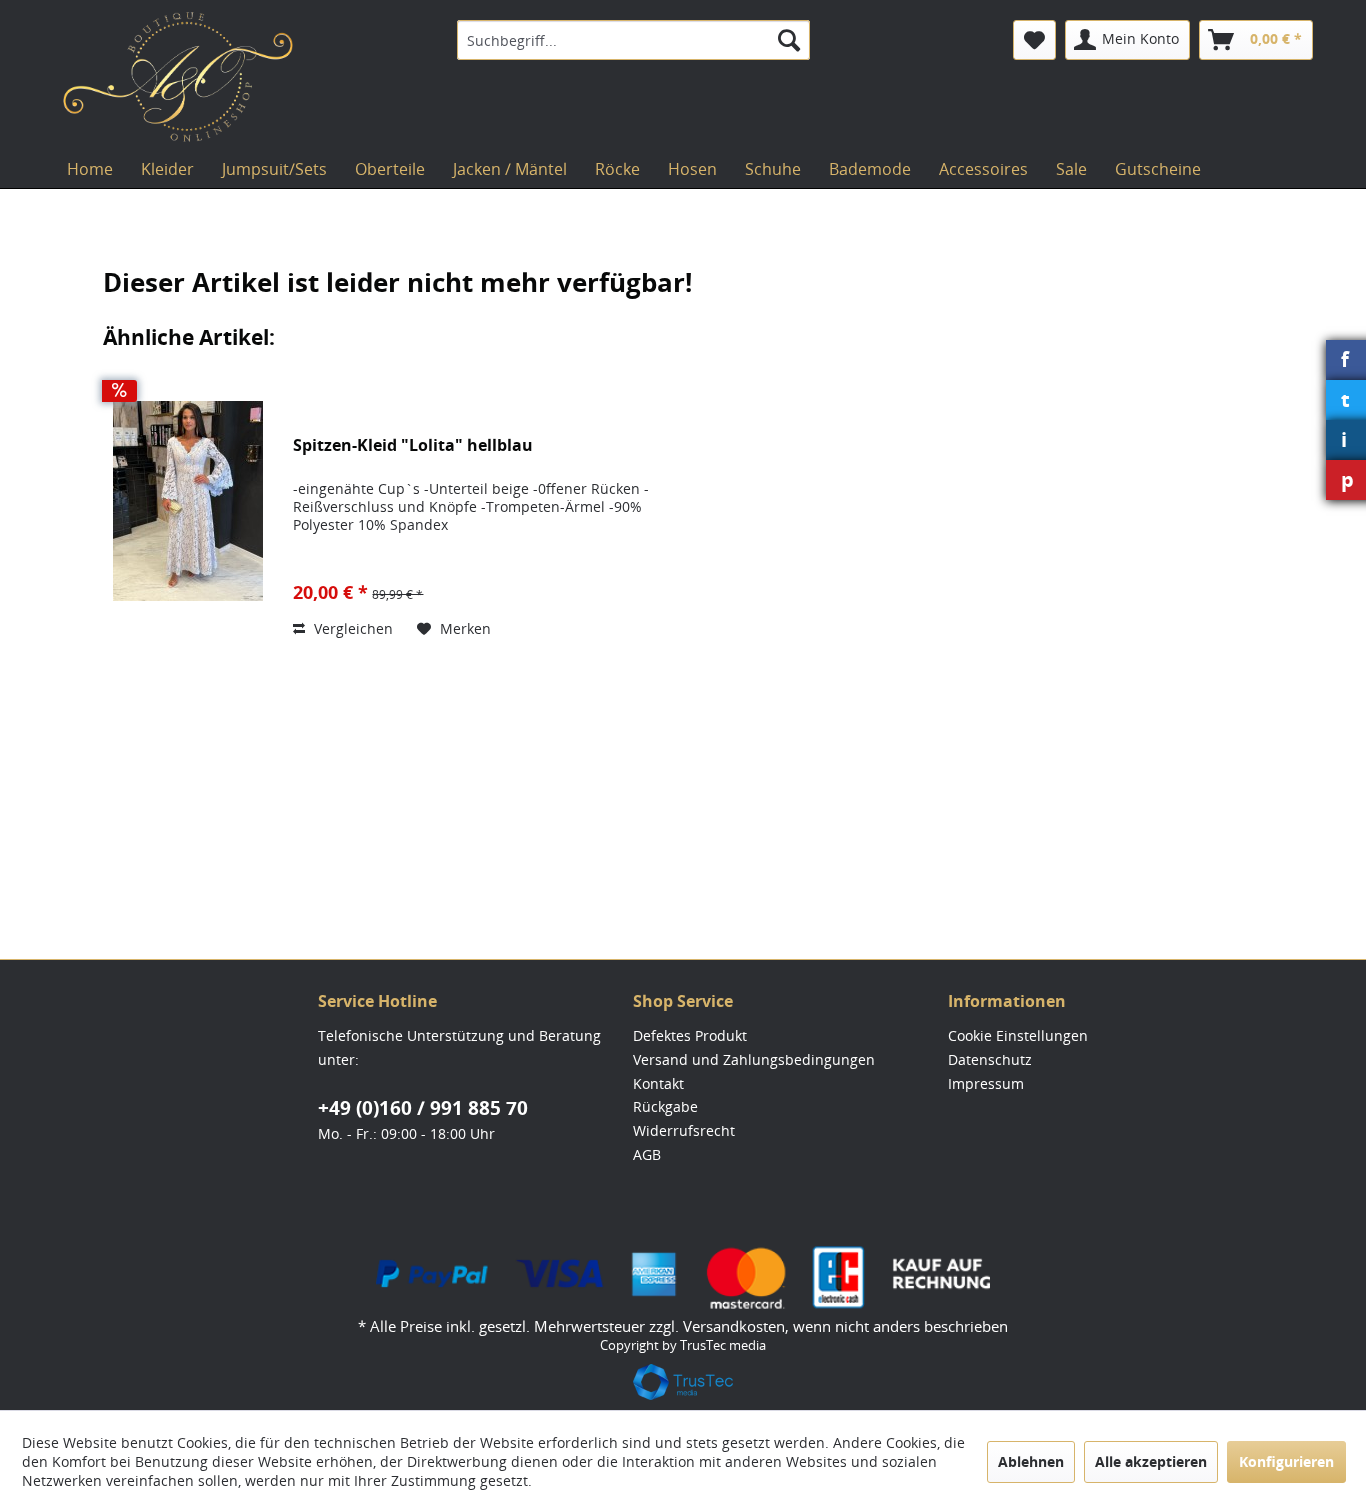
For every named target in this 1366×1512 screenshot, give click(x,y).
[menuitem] (633, 40)
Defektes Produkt (690, 1035)
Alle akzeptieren (1151, 1461)
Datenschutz (990, 1059)
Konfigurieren (1286, 1461)
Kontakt (658, 1083)
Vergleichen (351, 628)
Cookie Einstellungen (1018, 1035)
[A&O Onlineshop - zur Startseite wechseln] (178, 77)
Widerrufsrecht (684, 1130)
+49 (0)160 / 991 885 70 (423, 1108)
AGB (647, 1154)
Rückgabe (665, 1106)
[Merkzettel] (1034, 40)
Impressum (986, 1083)
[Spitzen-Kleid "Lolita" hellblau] (188, 500)
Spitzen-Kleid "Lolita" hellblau (413, 445)
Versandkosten (734, 1326)
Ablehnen (1031, 1461)
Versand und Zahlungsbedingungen (754, 1059)
